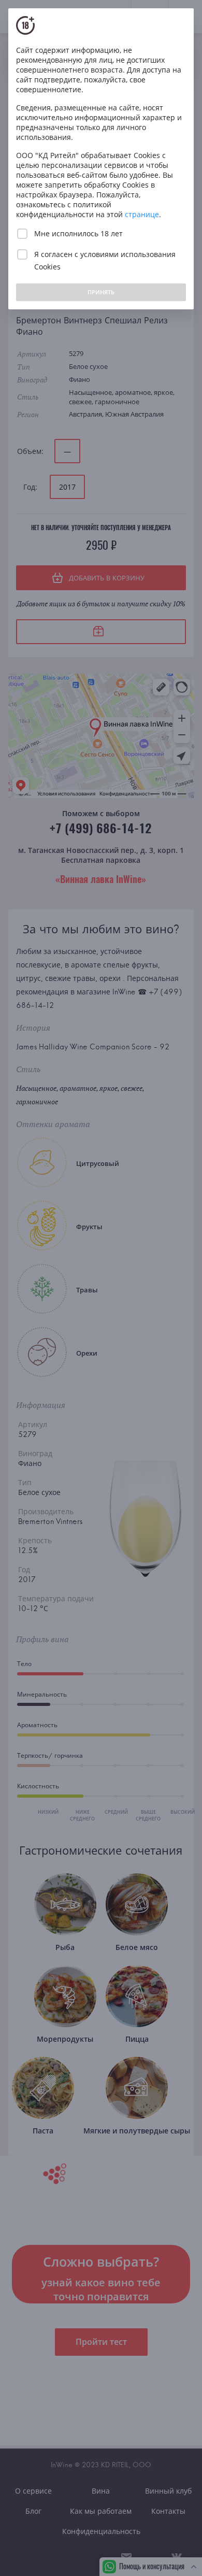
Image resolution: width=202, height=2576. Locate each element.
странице (142, 214)
